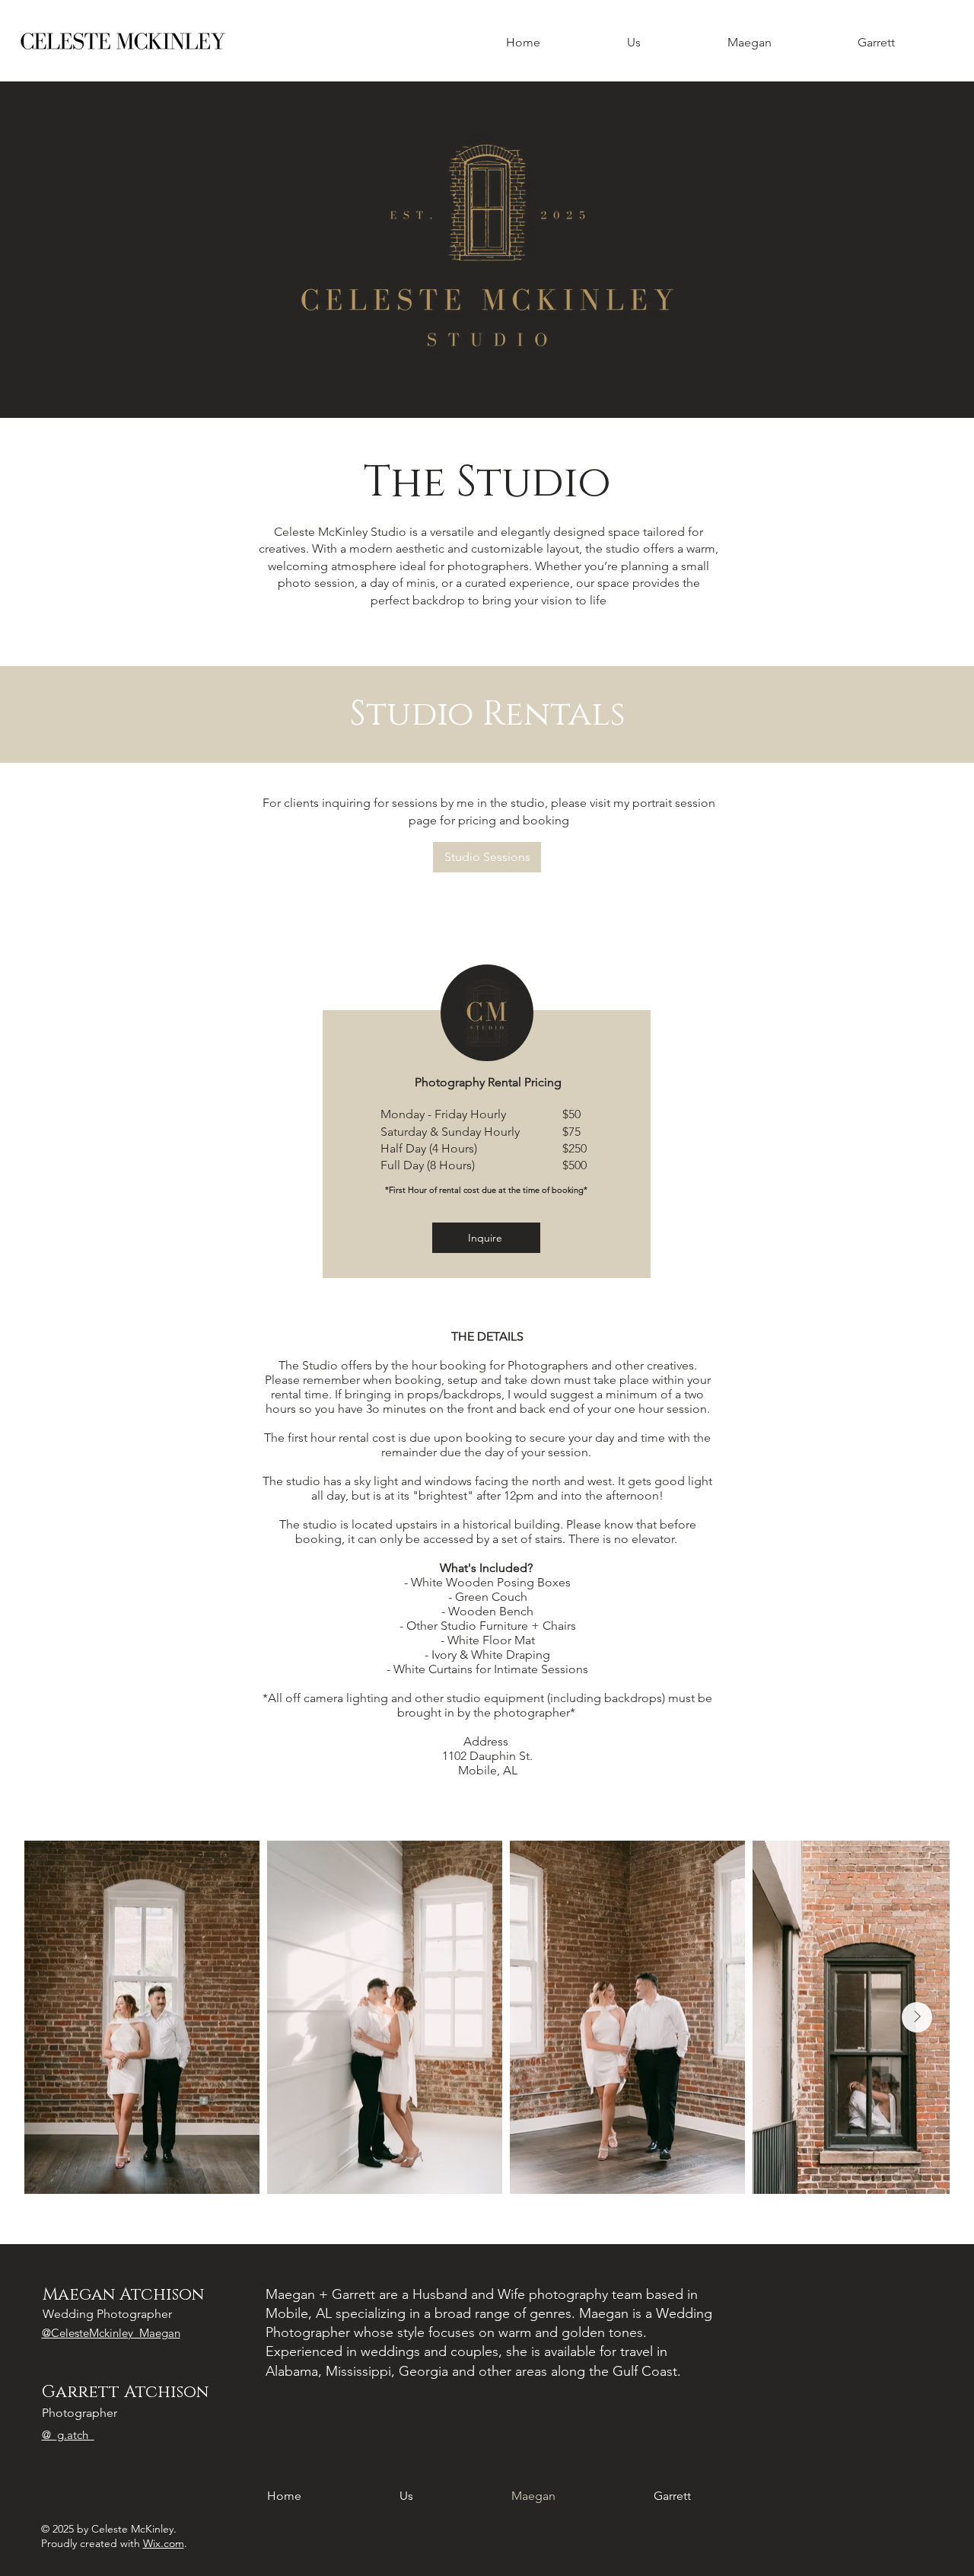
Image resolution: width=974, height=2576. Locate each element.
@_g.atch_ (68, 2435)
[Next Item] (917, 2017)
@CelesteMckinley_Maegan (111, 2333)
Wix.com (164, 2543)
